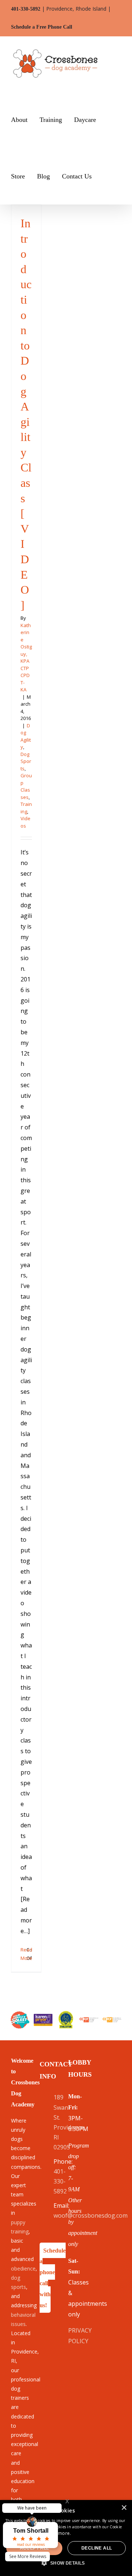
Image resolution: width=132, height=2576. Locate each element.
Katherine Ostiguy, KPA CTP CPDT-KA (26, 658)
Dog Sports (26, 761)
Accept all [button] (34, 2548)
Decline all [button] (97, 2548)
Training (26, 808)
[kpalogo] (43, 2017)
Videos (25, 822)
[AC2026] (20, 2014)
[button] (106, 176)
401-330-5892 (26, 9)
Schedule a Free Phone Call (42, 27)
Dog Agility (26, 736)
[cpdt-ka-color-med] (89, 2020)
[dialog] (66, 2538)
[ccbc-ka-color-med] (112, 2020)
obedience (23, 2269)
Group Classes (26, 786)
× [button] (124, 2508)
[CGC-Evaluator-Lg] (66, 2014)
